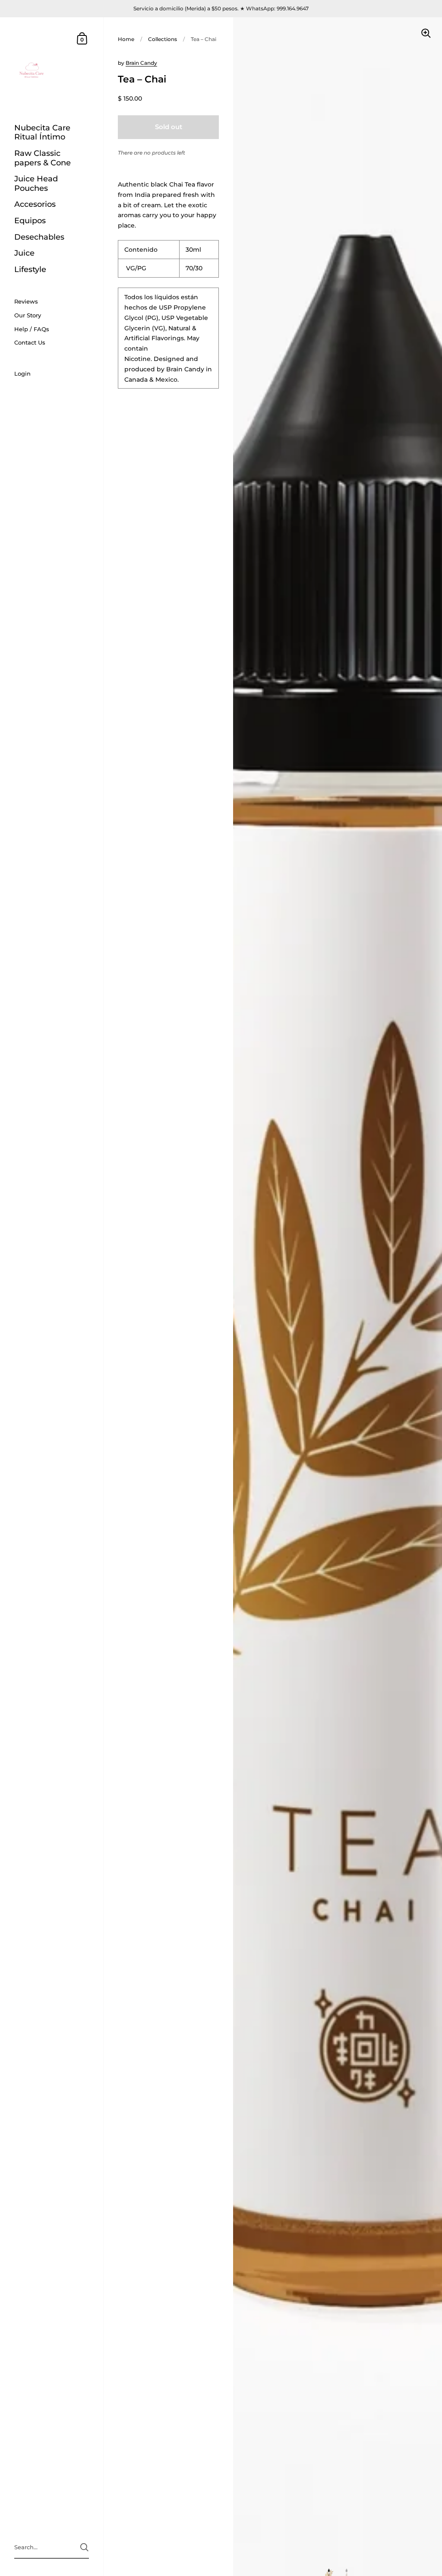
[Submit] (84, 2547)
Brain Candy (141, 63)
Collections (163, 39)
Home (126, 39)
